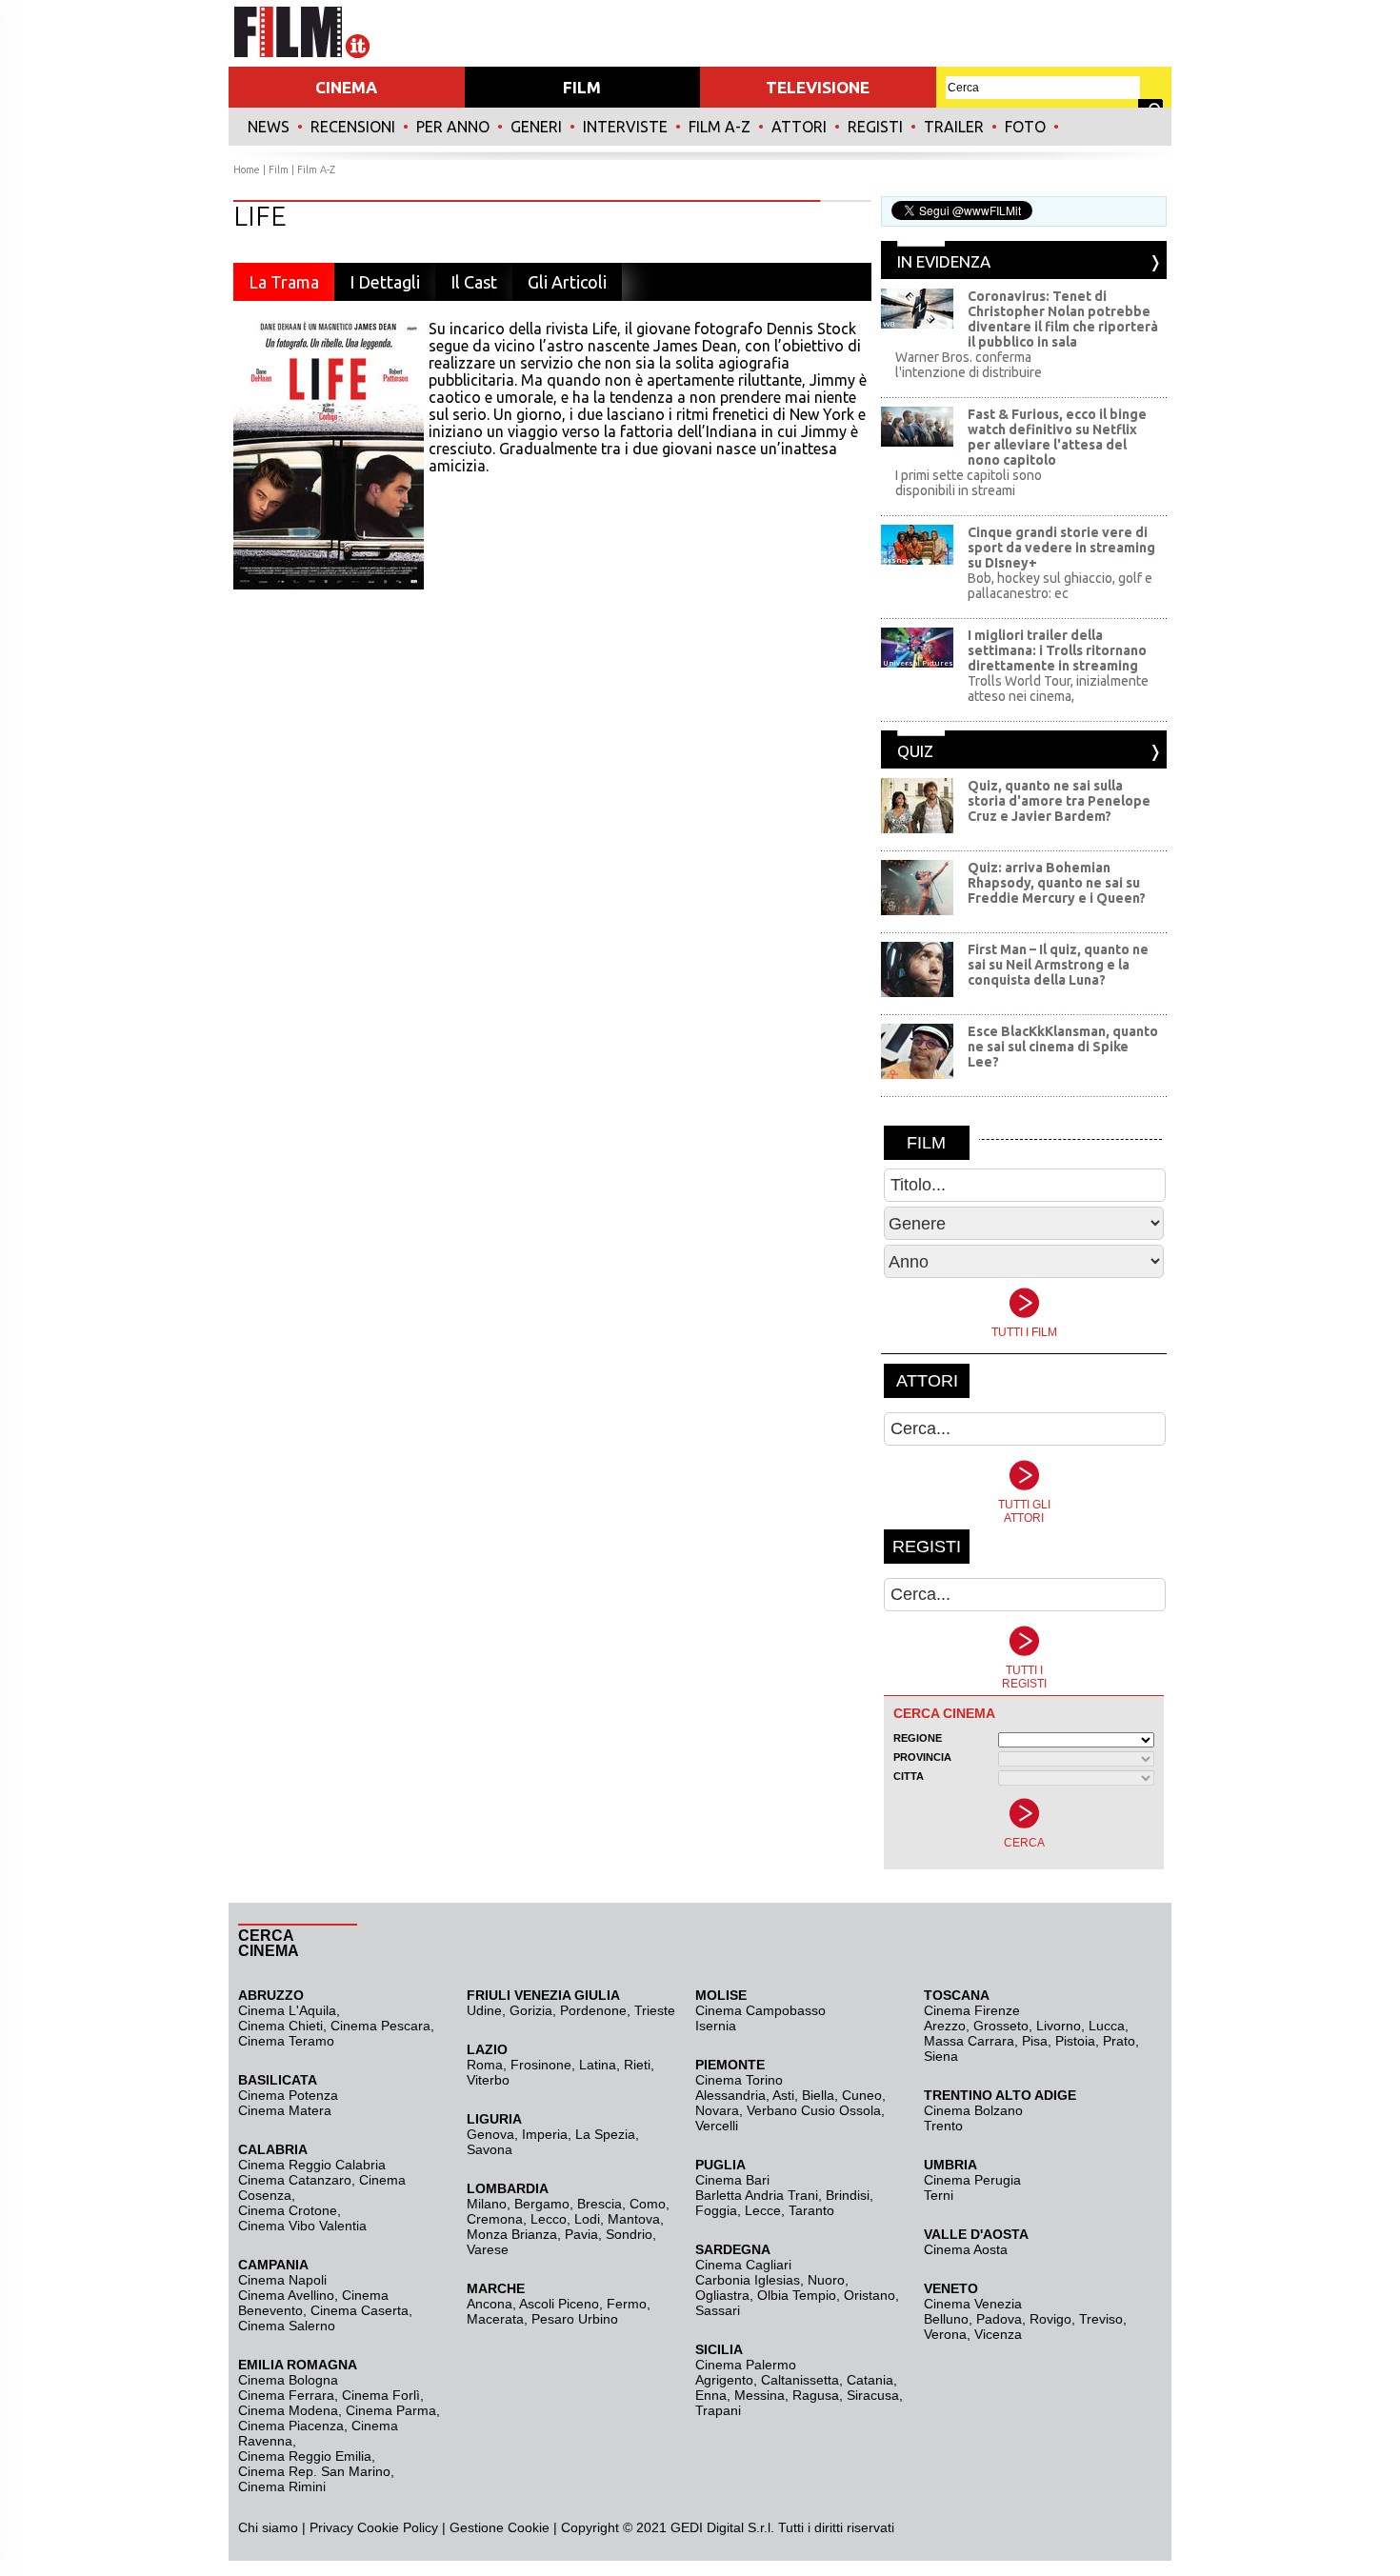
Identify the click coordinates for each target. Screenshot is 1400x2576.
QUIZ (915, 751)
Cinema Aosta (966, 2249)
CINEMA (346, 87)
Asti (783, 2095)
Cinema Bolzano (973, 2110)
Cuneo (862, 2095)
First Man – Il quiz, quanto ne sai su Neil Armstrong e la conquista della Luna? (1058, 965)
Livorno (1059, 2026)
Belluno (946, 2319)
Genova (490, 2134)
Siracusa (873, 2395)
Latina (598, 2065)
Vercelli (717, 2126)
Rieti (637, 2065)
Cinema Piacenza (291, 2426)
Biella (818, 2095)
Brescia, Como (621, 2204)
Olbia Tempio (797, 2295)
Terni (939, 2195)
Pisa (1035, 2041)
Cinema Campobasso (760, 2010)
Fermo (627, 2304)
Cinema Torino (739, 2080)
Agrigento (724, 2380)
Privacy (331, 2527)
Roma (485, 2065)
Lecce (763, 2210)
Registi (875, 127)
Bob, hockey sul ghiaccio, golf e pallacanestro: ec (1060, 586)
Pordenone (593, 2010)
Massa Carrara (969, 2041)
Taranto (811, 2210)
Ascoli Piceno (559, 2304)
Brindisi (848, 2195)
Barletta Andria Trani (757, 2195)
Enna (711, 2395)
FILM (582, 87)
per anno (453, 127)
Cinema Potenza (288, 2095)
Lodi (587, 2219)
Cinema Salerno (287, 2326)
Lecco (549, 2219)
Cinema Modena (288, 2410)
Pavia (581, 2234)
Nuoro (826, 2280)
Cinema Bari (732, 2180)
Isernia (716, 2026)
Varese (488, 2249)
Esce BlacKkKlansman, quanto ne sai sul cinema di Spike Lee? (1063, 1047)
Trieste (655, 2010)
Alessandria (730, 2095)
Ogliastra (722, 2295)
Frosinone (541, 2065)
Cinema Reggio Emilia (305, 2456)
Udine (484, 2010)
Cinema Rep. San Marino (314, 2471)
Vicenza (998, 2334)
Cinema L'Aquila (287, 2010)
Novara (717, 2110)
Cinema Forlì (381, 2395)
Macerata (495, 2319)
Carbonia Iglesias (748, 2280)
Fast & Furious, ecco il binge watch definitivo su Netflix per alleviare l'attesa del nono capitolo (1057, 437)
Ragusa (816, 2395)
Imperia (545, 2134)
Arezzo (945, 2026)
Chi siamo (268, 2527)
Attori (799, 127)
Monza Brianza (512, 2234)
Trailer (954, 127)
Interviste (625, 127)
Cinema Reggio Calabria (312, 2165)
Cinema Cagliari (743, 2265)
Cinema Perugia (972, 2180)
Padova (999, 2319)
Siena (941, 2056)
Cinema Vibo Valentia (302, 2226)
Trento (943, 2126)
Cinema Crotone (288, 2210)
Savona (490, 2149)
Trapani (718, 2410)
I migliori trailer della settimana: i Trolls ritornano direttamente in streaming (1057, 650)
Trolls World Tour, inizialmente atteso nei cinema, (1058, 689)
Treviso (1101, 2319)
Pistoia (1075, 2041)
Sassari (718, 2310)
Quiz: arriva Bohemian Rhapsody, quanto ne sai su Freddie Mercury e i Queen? (1057, 883)
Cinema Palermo (746, 2365)
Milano (487, 2204)
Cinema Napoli (282, 2280)
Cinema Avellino (286, 2295)
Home (247, 170)
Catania (870, 2380)
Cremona (495, 2219)
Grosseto (1001, 2026)
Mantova (634, 2219)
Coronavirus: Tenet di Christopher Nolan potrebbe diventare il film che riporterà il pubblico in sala (1063, 319)
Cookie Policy (396, 2527)
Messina (760, 2395)
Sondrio (629, 2234)
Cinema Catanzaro (295, 2180)
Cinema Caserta (360, 2310)
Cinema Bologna (288, 2380)
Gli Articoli (567, 282)
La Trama (284, 282)
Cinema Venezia (973, 2304)
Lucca (1107, 2026)
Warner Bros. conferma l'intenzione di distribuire (969, 365)
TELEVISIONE (818, 87)
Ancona (490, 2304)
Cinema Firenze (972, 2010)
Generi (536, 127)
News (269, 127)
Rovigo (1050, 2319)
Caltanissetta (800, 2380)
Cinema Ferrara (286, 2395)
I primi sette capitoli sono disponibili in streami (969, 483)
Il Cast (474, 282)
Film (279, 170)
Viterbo (488, 2080)
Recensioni (353, 127)
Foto (1025, 127)
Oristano (870, 2295)
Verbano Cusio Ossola (814, 2110)
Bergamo (542, 2204)
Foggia (716, 2210)
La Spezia (605, 2134)
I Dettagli (385, 282)
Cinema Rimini (282, 2486)
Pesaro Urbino (575, 2319)
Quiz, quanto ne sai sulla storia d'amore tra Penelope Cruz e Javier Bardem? (1059, 801)
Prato (1119, 2041)
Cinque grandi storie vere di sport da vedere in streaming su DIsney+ (1061, 548)
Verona (945, 2334)
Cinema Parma (391, 2410)
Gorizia (531, 2010)
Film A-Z (720, 127)
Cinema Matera (285, 2110)
